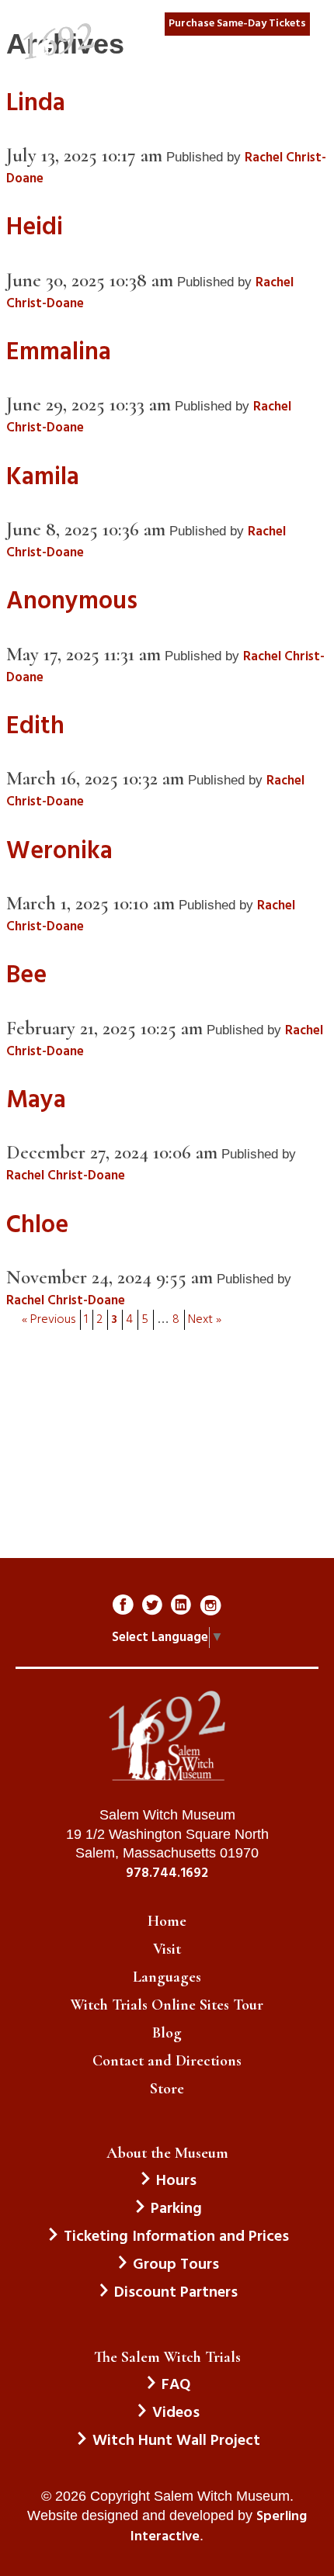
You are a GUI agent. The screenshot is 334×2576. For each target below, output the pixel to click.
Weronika (59, 852)
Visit (167, 1949)
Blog (167, 2033)
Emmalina (59, 353)
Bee (26, 976)
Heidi (35, 228)
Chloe (37, 1226)
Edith (35, 727)
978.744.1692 (167, 1874)
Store (167, 2089)
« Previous (49, 1320)
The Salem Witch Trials (167, 2357)
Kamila (43, 478)
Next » (205, 1320)
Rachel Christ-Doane (66, 1176)
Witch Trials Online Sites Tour (167, 2005)
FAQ (176, 2385)
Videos (176, 2413)
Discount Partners (176, 2293)
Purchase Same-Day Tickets (237, 24)
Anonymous (72, 602)
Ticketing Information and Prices (176, 2237)
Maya (36, 1101)
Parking (176, 2209)
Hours (176, 2181)
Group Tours (176, 2265)
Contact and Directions (167, 2061)
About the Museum (167, 2153)
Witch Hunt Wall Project (176, 2441)
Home (167, 1921)
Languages (167, 1977)
